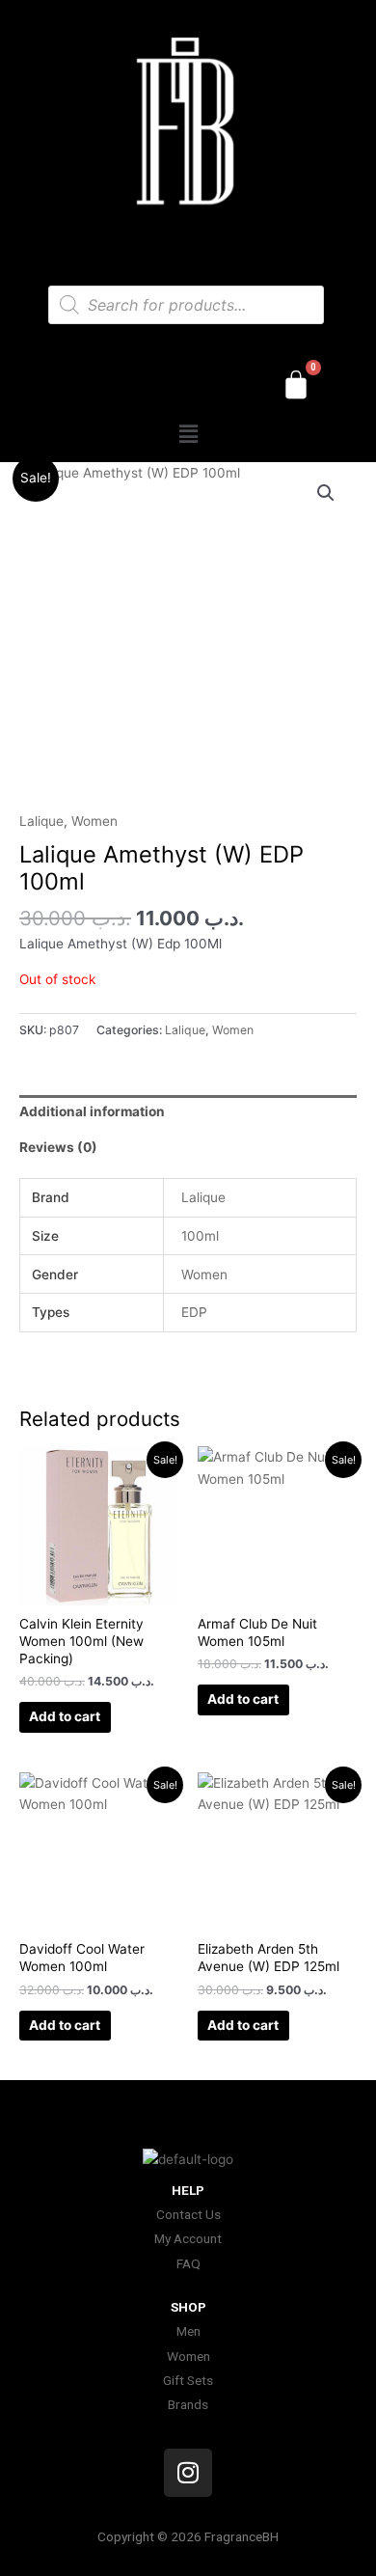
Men (188, 2331)
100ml (200, 1236)
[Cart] (296, 385)
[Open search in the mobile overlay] (186, 305)
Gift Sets (188, 2380)
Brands (188, 2404)
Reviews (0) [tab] (58, 1147)
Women (94, 821)
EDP (194, 1312)
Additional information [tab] (92, 1111)
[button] (188, 435)
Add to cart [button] (65, 1716)
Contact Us (188, 2214)
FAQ (188, 2263)
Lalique (41, 821)
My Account (188, 2238)
